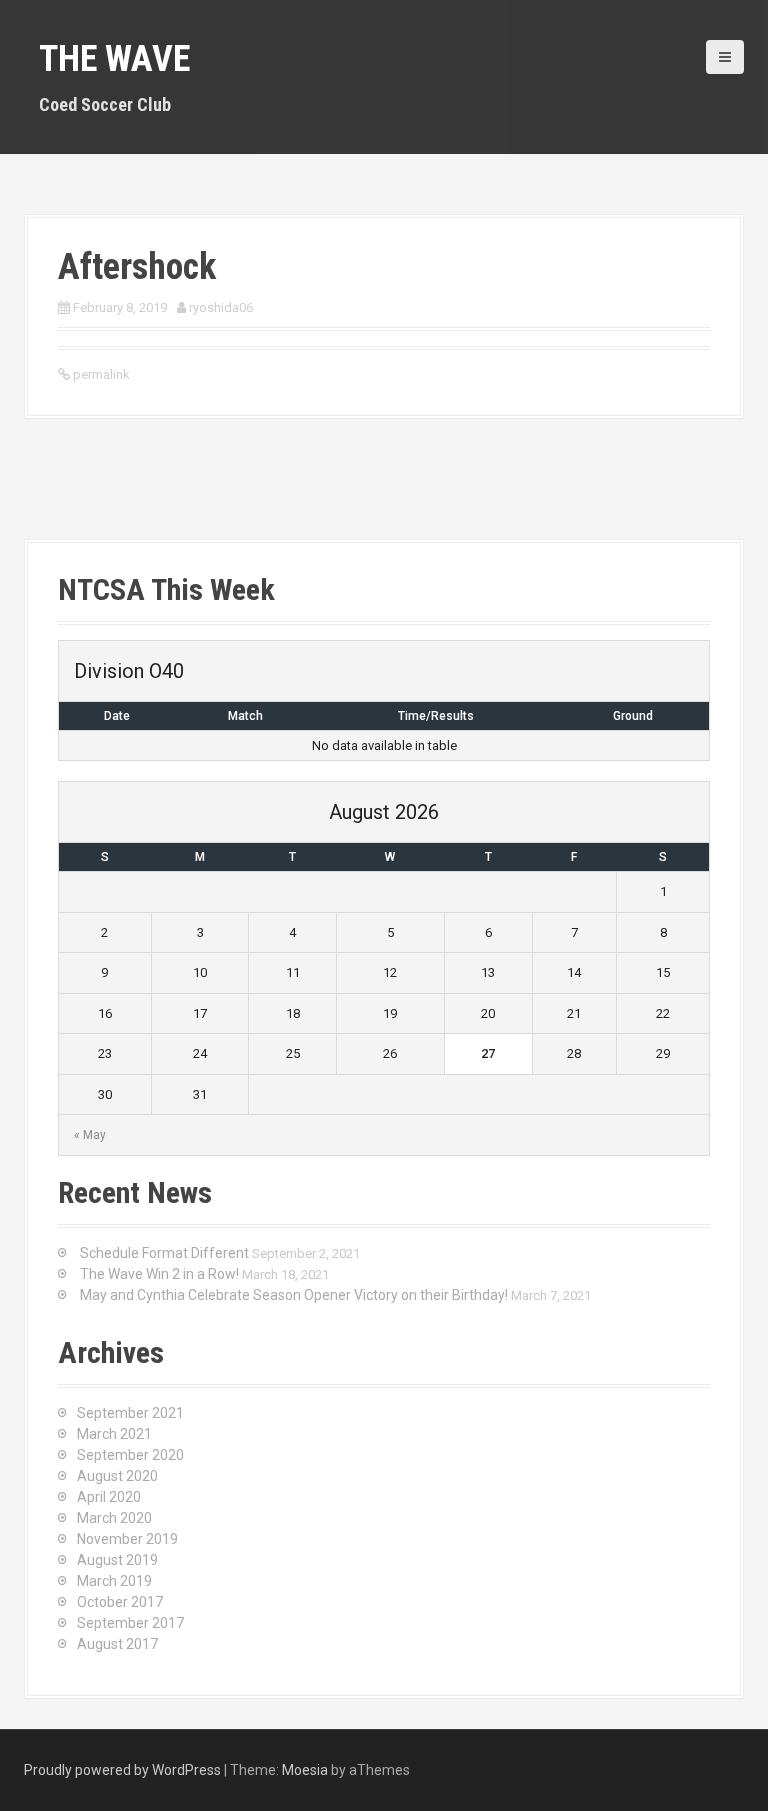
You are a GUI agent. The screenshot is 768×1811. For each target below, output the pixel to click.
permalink (100, 374)
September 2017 (130, 1623)
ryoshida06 (221, 307)
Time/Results (436, 716)
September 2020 (130, 1455)
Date (117, 716)
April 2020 (109, 1497)
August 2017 (117, 1644)
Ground (633, 716)
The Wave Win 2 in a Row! (159, 1274)
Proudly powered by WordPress (122, 1770)
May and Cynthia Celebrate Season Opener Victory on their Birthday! (294, 1295)
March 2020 (114, 1518)
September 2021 (130, 1413)
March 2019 (114, 1581)
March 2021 (114, 1434)
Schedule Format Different (164, 1253)
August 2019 (117, 1560)
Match (245, 716)
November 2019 (127, 1539)
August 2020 (117, 1476)
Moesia (305, 1770)
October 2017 (120, 1602)
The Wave (114, 59)
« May (90, 1135)
